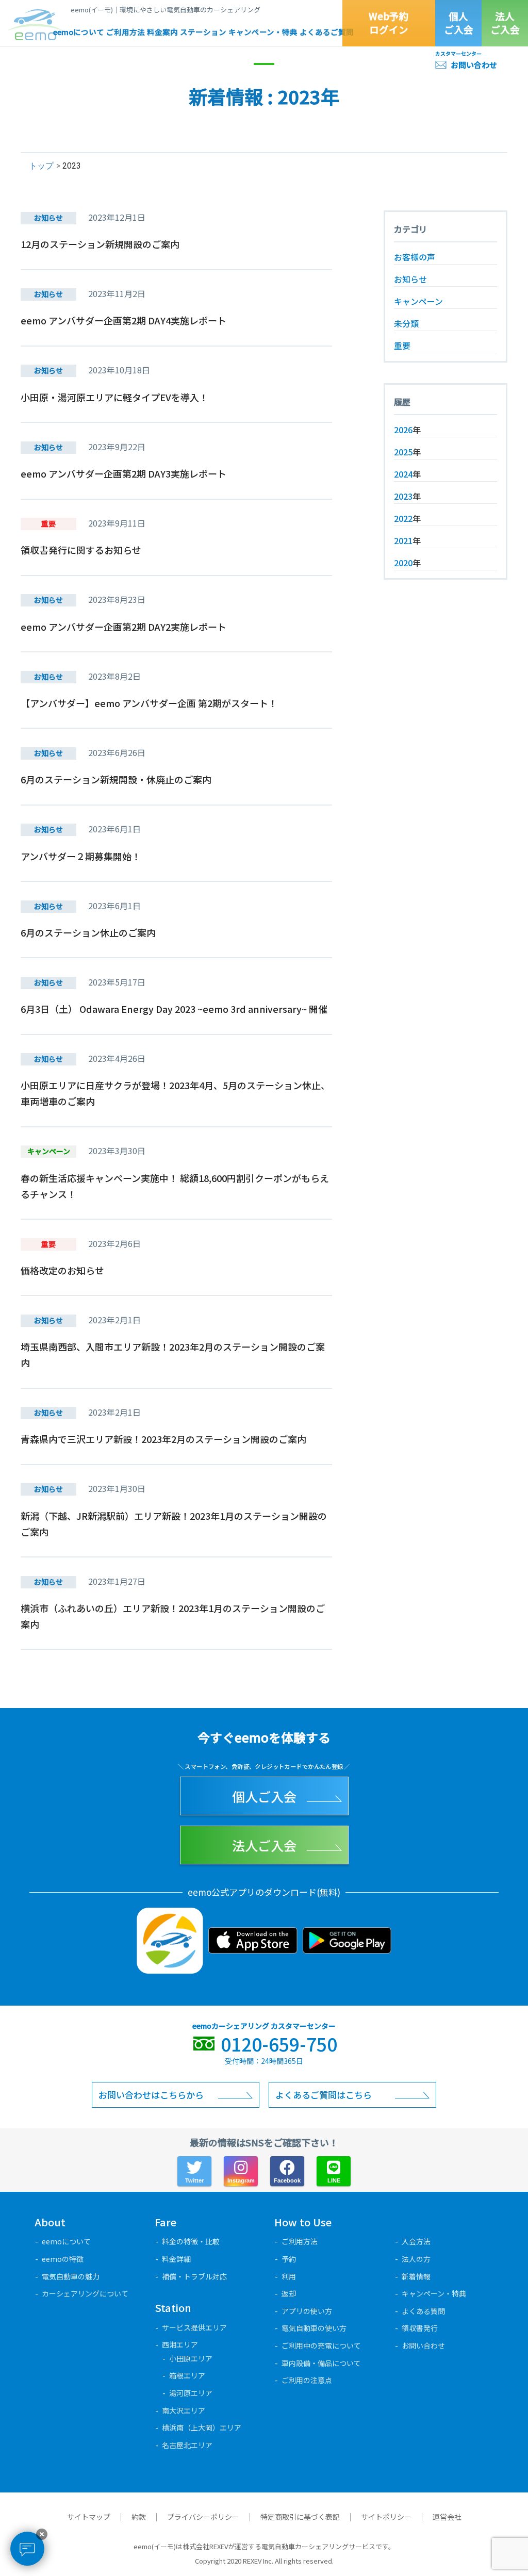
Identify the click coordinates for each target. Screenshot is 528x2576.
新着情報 (416, 2276)
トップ (41, 166)
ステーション (203, 32)
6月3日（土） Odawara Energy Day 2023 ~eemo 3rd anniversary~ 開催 (174, 1009)
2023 (403, 496)
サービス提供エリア (194, 2327)
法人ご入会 (505, 23)
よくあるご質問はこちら (324, 2095)
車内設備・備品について (321, 2363)
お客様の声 (415, 257)
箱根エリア (187, 2375)
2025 (403, 452)
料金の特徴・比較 (191, 2241)
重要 (402, 346)
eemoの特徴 (63, 2259)
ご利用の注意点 (307, 2380)
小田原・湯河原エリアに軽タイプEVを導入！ (114, 397)
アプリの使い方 (307, 2311)
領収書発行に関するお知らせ (81, 550)
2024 (403, 474)
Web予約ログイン (389, 23)
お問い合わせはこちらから (151, 2095)
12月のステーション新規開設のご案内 (100, 244)
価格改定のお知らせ (62, 1270)
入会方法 (416, 2241)
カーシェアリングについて (85, 2293)
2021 (403, 540)
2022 (403, 518)
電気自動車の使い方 (314, 2328)
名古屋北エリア (187, 2445)
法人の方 (416, 2259)
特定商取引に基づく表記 (300, 2517)
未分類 (406, 323)
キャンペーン (418, 301)
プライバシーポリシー (203, 2517)
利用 (289, 2276)
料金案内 (162, 32)
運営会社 (447, 2517)
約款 (139, 2517)
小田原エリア (191, 2358)
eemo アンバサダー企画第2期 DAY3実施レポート (123, 473)
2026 (403, 430)
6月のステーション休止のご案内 (88, 932)
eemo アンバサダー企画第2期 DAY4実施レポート (123, 320)
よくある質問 (423, 2311)
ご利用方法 (126, 32)
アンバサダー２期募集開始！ (81, 856)
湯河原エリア (191, 2393)
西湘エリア (180, 2344)
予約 (289, 2259)
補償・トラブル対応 (194, 2276)
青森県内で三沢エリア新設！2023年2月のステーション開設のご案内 (163, 1439)
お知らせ (410, 279)
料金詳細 (176, 2259)
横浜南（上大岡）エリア (202, 2427)
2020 (403, 563)
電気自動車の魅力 (71, 2276)
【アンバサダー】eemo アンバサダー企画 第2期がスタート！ (149, 703)
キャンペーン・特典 (263, 32)
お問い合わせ (474, 65)
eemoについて (79, 32)
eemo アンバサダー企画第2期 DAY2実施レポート (123, 627)
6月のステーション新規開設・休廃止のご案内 (116, 779)
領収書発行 (420, 2328)
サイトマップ (89, 2517)
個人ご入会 (459, 23)
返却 (289, 2293)
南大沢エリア (184, 2410)
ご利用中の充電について (321, 2345)
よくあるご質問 (327, 32)
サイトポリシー (386, 2517)
